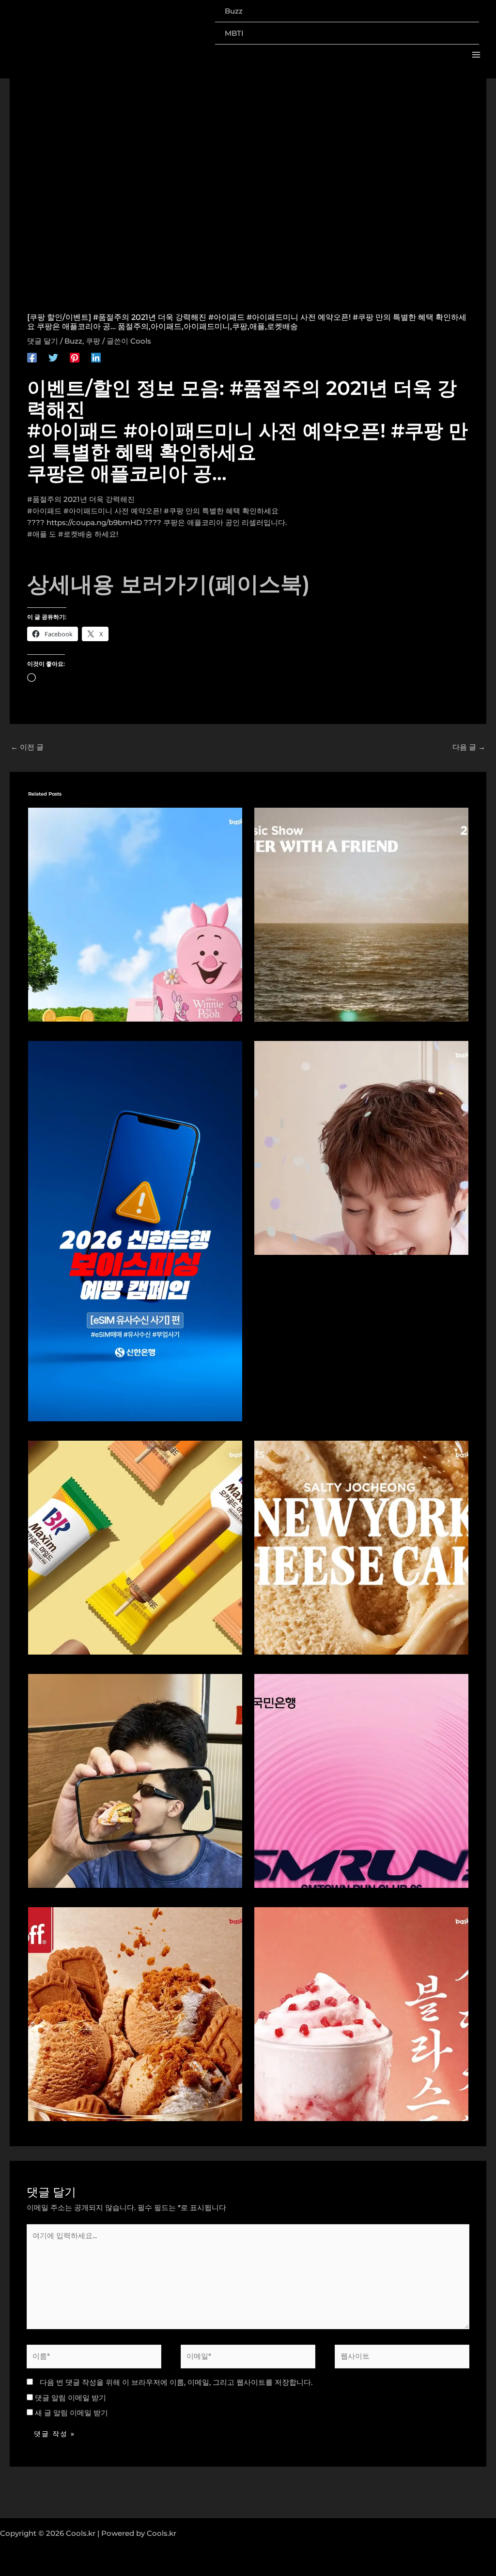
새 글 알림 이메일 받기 (71, 2413)
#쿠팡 (174, 511)
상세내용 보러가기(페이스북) (169, 584)
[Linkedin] (96, 357)
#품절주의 (44, 499)
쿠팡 (93, 341)
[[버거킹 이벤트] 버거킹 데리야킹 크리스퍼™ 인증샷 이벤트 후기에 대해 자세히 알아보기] (135, 1780)
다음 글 (469, 747)
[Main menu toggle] (476, 55)
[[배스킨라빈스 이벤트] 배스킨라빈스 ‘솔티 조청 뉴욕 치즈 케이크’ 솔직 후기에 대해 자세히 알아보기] (361, 1546)
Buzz (73, 341)
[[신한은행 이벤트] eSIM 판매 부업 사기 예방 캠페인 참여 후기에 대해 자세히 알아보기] (135, 1230)
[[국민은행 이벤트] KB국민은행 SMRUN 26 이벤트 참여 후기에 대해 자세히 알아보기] (361, 1780)
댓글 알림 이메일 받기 (70, 2398)
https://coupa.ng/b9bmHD (94, 522)
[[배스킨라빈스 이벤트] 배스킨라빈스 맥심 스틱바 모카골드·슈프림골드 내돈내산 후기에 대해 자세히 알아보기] (135, 1546)
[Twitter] (53, 357)
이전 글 (27, 747)
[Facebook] (32, 357)
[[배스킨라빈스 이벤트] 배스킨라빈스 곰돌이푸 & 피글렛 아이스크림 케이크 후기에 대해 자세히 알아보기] (135, 914)
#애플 (37, 534)
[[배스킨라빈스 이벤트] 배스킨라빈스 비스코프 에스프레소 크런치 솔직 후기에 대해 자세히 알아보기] (135, 2013)
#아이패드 (44, 511)
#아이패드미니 (88, 511)
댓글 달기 (43, 341)
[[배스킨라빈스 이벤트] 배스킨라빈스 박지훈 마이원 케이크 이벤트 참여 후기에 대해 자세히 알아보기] (361, 1147)
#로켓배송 (75, 534)
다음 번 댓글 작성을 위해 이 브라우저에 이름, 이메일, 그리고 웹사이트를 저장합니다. (176, 2382)
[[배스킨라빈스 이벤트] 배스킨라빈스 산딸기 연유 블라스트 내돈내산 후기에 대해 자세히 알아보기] (361, 2013)
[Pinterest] (75, 357)
